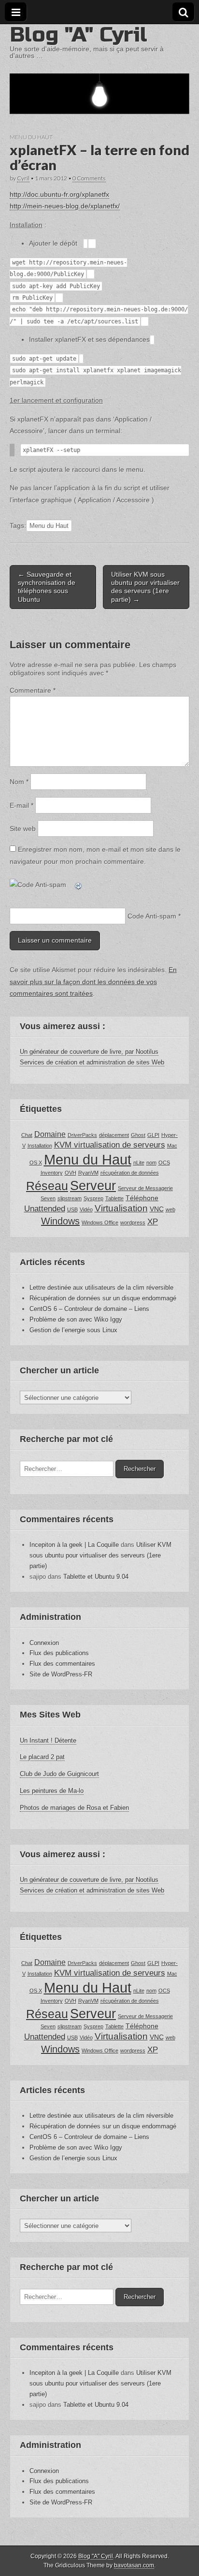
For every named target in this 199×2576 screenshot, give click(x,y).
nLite (139, 1163)
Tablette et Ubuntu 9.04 (96, 1577)
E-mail (21, 805)
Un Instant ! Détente (48, 1740)
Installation (40, 1146)
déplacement (114, 1135)
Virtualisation (121, 1208)
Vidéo (86, 1209)
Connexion (44, 1643)
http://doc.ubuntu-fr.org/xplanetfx (59, 194)
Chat (27, 1135)
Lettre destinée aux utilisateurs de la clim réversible (101, 1288)
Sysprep (93, 1198)
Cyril (23, 178)
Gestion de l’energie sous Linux (73, 1330)
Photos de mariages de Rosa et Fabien (74, 1808)
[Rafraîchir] (79, 885)
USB (72, 1209)
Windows (60, 1221)
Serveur (93, 1186)
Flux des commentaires (62, 1664)
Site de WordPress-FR (61, 1674)
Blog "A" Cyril (78, 35)
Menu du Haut (31, 137)
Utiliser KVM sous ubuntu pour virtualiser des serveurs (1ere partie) (100, 1555)
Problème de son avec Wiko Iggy (76, 1319)
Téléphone (142, 1198)
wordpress (133, 1223)
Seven (48, 1198)
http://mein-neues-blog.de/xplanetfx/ (65, 206)
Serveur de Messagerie (145, 1188)
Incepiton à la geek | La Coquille (74, 1545)
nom (151, 1163)
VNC (157, 1209)
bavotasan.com (134, 2565)
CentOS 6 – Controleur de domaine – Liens (89, 1309)
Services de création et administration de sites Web (92, 1062)
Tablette (114, 1198)
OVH (71, 1173)
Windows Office (100, 1223)
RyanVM (88, 1173)
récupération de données (130, 1173)
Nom (19, 782)
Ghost (138, 1135)
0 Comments (89, 178)
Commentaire (33, 690)
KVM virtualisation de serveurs (110, 1145)
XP (153, 1222)
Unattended (45, 1208)
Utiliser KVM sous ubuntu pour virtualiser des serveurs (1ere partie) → (145, 587)
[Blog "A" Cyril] (99, 69)
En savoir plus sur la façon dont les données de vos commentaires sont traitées (93, 982)
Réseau (47, 1186)
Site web (23, 829)
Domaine (50, 1134)
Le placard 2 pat (42, 1757)
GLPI (153, 1135)
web (171, 1209)
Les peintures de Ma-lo (52, 1791)
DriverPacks (82, 1135)
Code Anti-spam (152, 916)
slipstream (70, 1198)
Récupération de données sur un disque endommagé (103, 1298)
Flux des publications (59, 1653)
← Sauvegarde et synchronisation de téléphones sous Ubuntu (47, 587)
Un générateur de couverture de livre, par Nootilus (89, 1052)
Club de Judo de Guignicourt (59, 1774)
